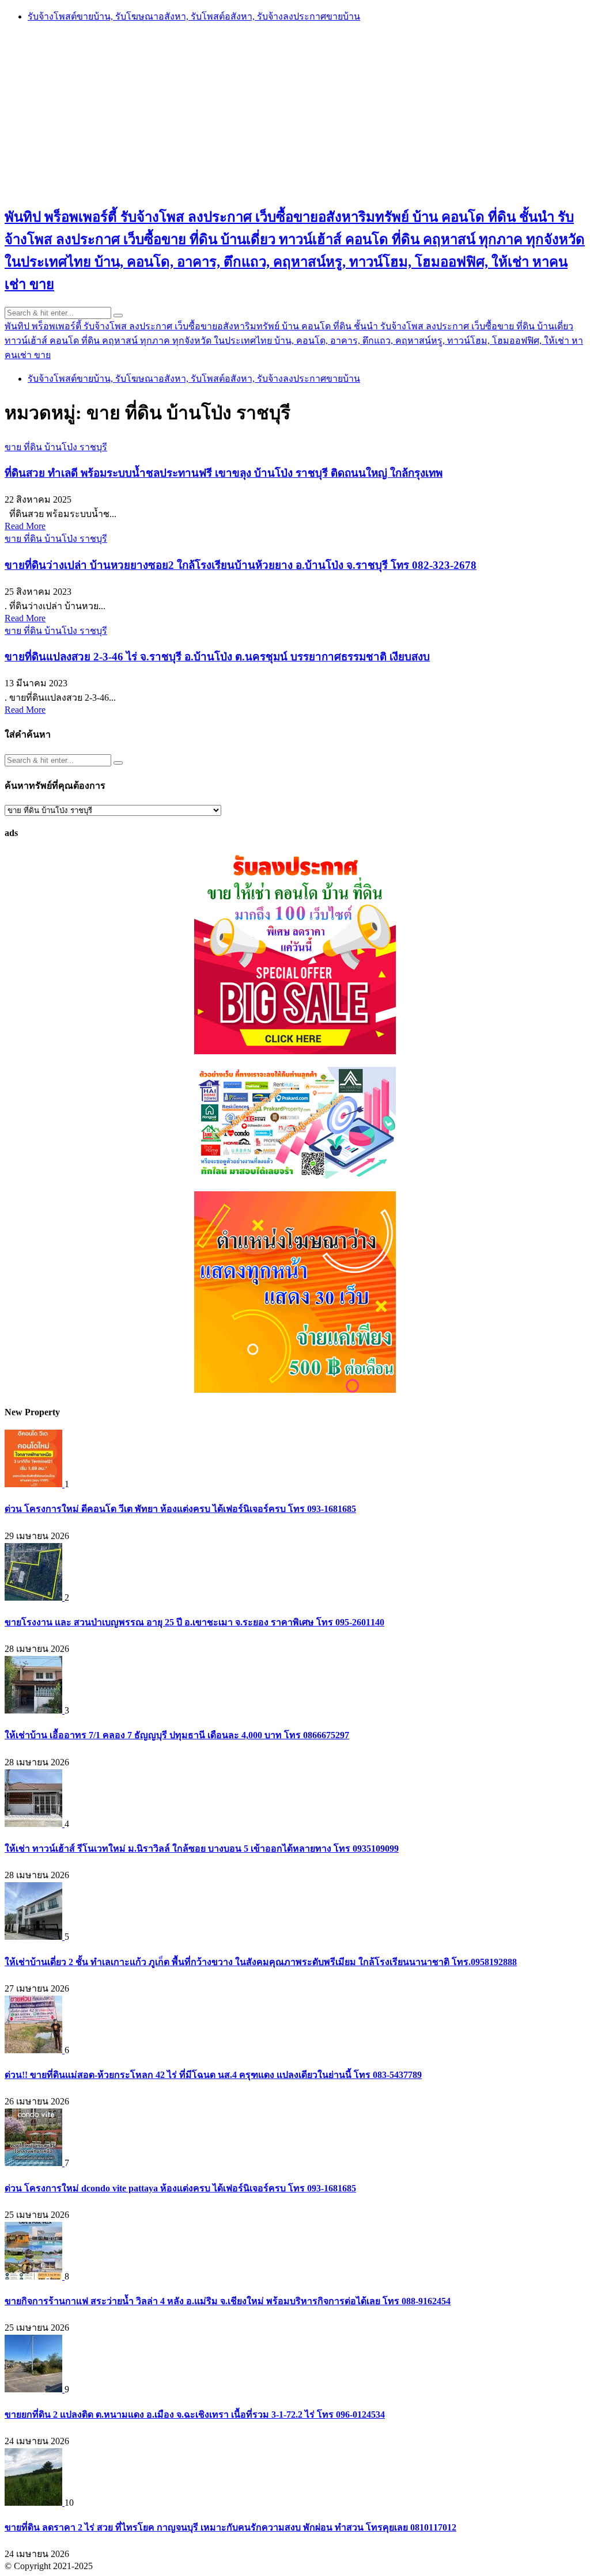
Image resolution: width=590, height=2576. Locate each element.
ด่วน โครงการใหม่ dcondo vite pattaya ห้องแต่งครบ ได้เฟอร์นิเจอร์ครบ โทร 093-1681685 (180, 2188)
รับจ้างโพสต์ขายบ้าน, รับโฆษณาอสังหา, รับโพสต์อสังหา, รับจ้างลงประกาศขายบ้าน (194, 16)
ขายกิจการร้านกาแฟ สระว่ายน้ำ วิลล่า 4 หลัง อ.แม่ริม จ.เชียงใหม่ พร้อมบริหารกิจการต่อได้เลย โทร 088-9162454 (228, 2301)
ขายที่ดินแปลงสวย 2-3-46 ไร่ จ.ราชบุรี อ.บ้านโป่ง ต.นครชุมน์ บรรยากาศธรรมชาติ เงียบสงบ (217, 657)
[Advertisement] (295, 113)
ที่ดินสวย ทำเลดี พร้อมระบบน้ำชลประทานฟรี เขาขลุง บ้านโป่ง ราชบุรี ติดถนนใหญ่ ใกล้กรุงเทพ (224, 473)
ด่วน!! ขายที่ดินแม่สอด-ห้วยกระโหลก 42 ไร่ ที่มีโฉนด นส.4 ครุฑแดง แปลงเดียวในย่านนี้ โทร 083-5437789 (213, 2075)
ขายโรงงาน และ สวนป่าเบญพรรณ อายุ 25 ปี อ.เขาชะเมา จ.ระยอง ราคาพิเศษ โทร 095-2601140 (194, 1622)
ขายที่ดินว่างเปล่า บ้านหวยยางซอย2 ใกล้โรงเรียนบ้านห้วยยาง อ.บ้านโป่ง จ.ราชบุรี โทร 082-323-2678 (241, 565)
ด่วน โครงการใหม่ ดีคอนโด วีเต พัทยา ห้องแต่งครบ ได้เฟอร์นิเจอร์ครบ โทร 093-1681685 (180, 1509)
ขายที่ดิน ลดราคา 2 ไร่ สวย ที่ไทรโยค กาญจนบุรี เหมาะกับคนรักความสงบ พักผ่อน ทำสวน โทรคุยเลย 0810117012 (230, 2527)
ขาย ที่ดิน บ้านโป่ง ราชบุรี (56, 447)
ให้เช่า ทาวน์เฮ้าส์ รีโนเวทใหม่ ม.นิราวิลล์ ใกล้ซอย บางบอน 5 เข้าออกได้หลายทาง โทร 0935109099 (202, 1849)
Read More (25, 526)
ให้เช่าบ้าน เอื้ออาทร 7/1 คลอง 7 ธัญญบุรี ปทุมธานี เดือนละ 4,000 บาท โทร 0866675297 (177, 1735)
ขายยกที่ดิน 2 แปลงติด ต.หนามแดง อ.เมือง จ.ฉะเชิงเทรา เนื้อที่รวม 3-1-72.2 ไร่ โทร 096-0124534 (195, 2414)
